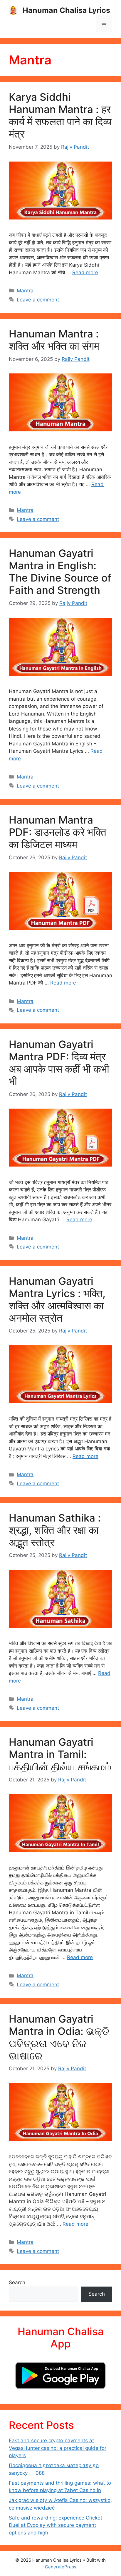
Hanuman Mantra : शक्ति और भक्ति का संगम (54, 340)
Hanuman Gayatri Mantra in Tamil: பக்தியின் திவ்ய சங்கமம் (60, 1754)
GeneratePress (61, 2567)
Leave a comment (38, 300)
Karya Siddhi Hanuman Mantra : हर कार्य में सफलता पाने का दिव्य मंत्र (60, 115)
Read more (85, 272)
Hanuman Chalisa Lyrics (66, 10)
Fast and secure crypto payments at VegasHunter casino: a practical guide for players (58, 2448)
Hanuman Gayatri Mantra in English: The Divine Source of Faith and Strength (60, 572)
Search (17, 2282)
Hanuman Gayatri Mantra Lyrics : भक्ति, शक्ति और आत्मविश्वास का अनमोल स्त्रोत (57, 1299)
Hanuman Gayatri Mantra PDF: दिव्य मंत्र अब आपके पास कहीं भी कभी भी (59, 1063)
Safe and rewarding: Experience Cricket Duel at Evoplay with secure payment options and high (56, 2525)
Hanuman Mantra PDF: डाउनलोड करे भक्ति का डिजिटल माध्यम (58, 832)
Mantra (25, 291)
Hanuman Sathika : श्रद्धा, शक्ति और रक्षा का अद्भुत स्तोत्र (55, 1530)
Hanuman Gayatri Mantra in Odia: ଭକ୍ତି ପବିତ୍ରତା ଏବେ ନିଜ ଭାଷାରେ (59, 2037)
